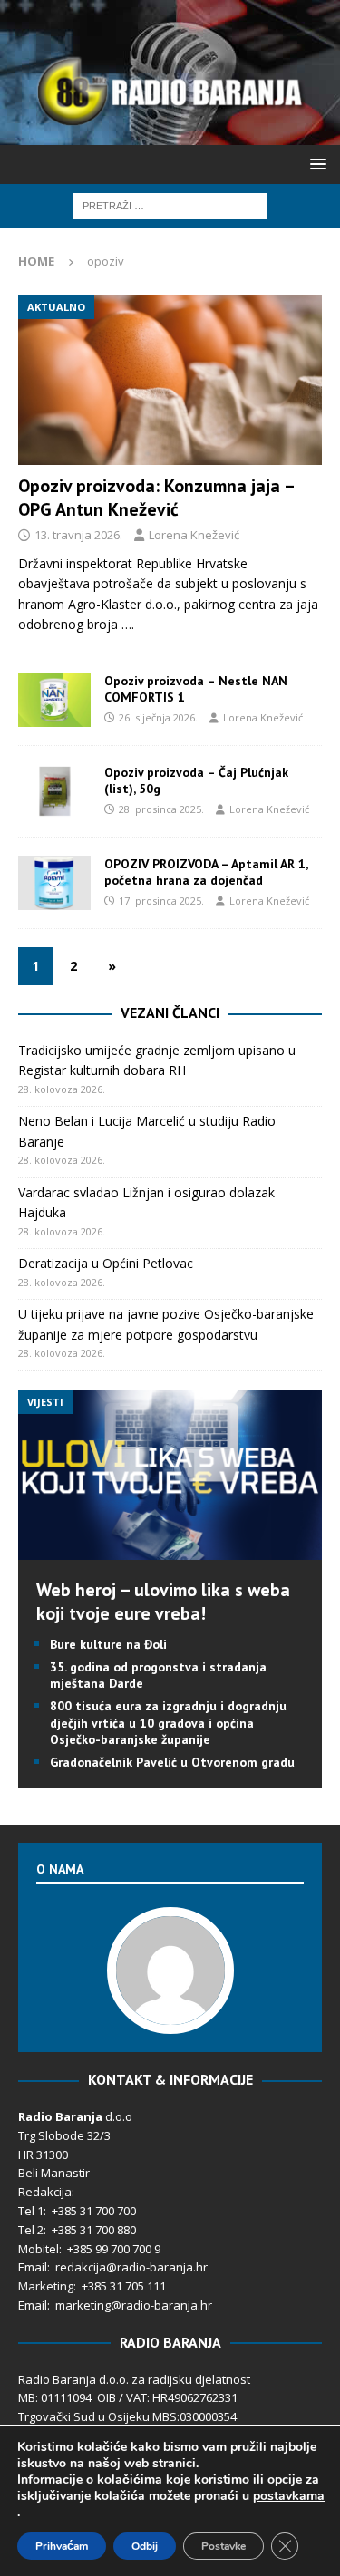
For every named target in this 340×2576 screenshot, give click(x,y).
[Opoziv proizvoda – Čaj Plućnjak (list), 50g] (54, 791)
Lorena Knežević (194, 535)
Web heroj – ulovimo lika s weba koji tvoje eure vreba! (163, 1602)
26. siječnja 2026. (158, 717)
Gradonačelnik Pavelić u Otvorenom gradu (172, 1762)
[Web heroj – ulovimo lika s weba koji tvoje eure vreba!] (170, 1549)
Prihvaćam (62, 2546)
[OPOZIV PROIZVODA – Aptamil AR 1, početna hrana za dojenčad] (54, 883)
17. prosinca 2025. (161, 901)
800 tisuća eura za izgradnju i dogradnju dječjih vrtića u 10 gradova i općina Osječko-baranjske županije (168, 1722)
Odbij (145, 2546)
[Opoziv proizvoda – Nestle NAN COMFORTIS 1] (54, 700)
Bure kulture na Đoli (108, 1644)
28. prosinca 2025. (161, 809)
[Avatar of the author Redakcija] (170, 2015)
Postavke (223, 2546)
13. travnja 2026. (78, 535)
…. (128, 624)
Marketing (46, 2286)
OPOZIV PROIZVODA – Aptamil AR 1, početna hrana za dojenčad (206, 872)
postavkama (289, 2496)
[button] (315, 164)
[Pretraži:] (170, 204)
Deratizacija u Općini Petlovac (106, 1263)
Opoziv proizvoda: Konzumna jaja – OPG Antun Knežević (156, 498)
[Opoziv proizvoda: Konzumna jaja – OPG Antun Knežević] (170, 380)
